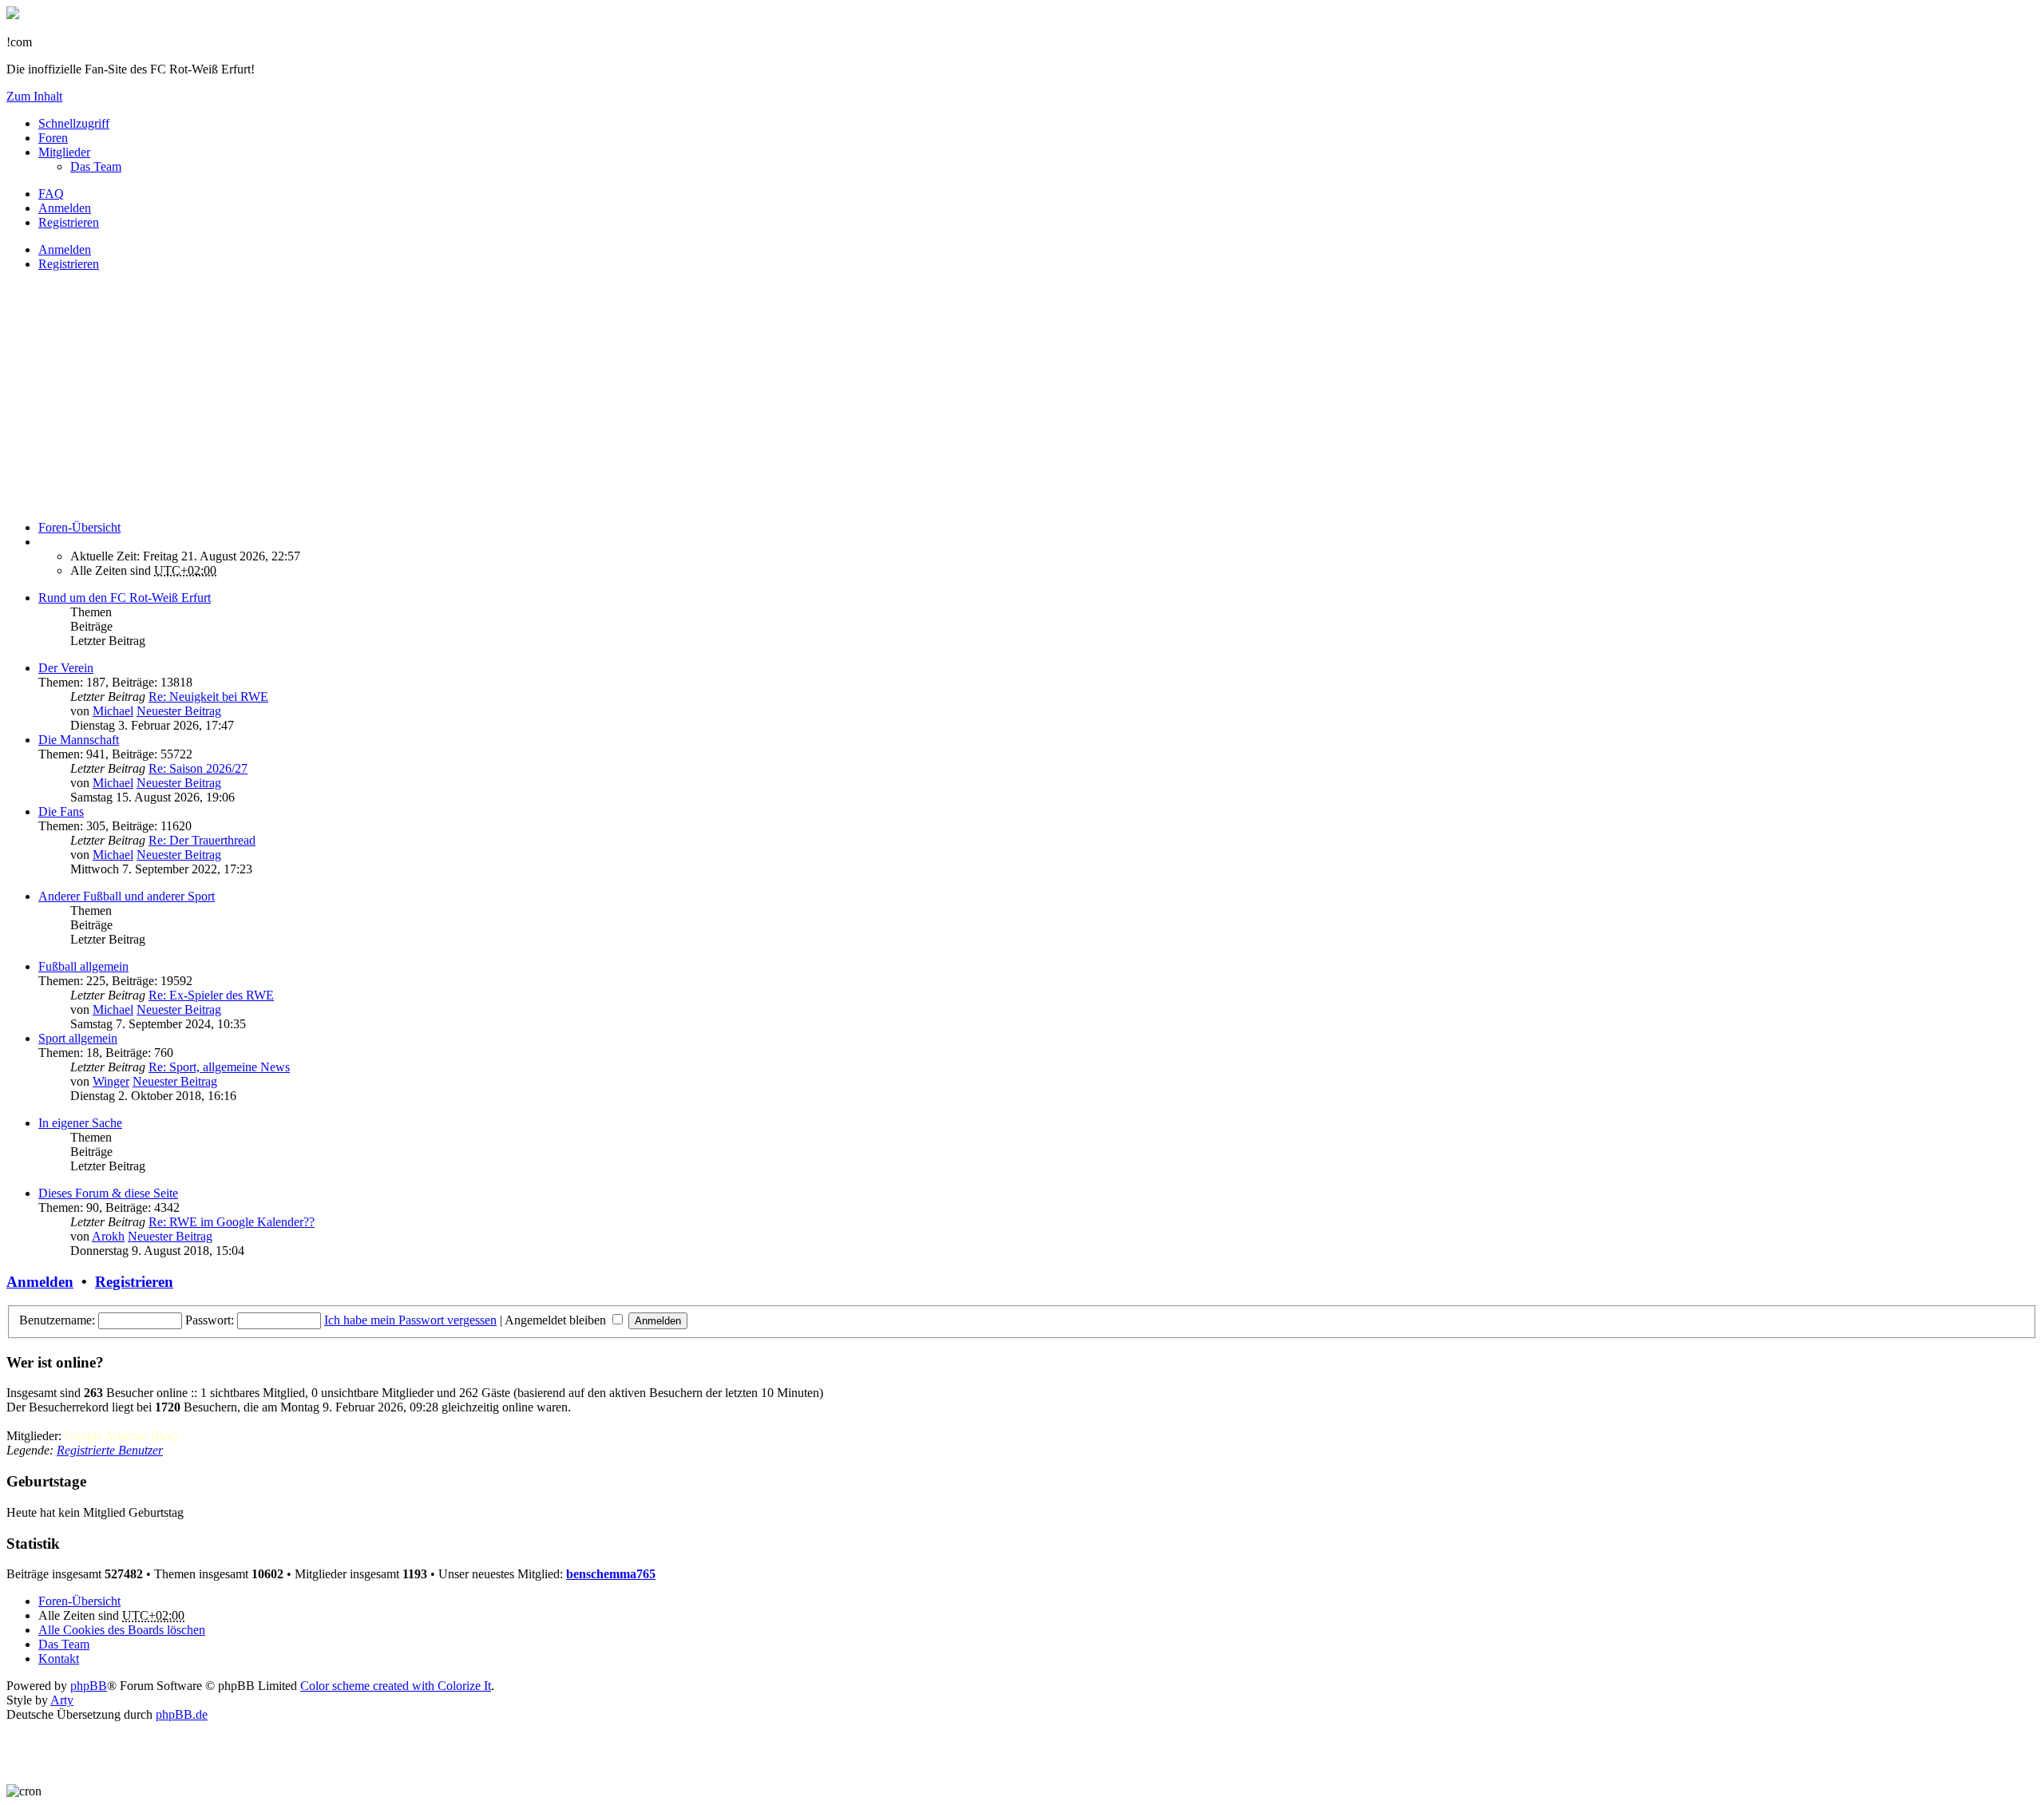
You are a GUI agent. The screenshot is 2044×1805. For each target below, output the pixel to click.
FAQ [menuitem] (51, 194)
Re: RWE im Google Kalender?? (232, 1222)
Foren (53, 138)
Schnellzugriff (74, 123)
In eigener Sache (80, 1123)
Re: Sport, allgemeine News (219, 1067)
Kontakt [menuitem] (59, 1659)
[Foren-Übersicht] (13, 15)
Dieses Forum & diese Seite (108, 1193)
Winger (111, 1081)
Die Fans (61, 811)
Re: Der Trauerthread (202, 840)
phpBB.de (182, 1714)
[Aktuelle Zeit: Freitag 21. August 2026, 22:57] (43, 542)
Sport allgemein (78, 1038)
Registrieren (69, 264)
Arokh (108, 1236)
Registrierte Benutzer (110, 1450)
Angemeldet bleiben (557, 1320)
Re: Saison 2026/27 (198, 768)
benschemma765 (611, 1574)
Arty (62, 1700)
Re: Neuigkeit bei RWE (208, 697)
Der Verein (66, 668)
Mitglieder (64, 152)
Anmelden (65, 249)
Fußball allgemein (83, 966)
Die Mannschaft (79, 740)
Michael (113, 711)
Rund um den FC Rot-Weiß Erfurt (125, 598)
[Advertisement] (485, 396)
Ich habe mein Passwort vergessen (410, 1320)
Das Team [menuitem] (96, 166)
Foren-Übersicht (79, 1601)
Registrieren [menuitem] (69, 222)
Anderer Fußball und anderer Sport (127, 896)
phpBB (89, 1686)
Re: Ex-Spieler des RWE (211, 995)
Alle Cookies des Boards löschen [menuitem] (122, 1630)
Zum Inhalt (34, 96)
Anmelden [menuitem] (65, 208)
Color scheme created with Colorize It (396, 1686)
